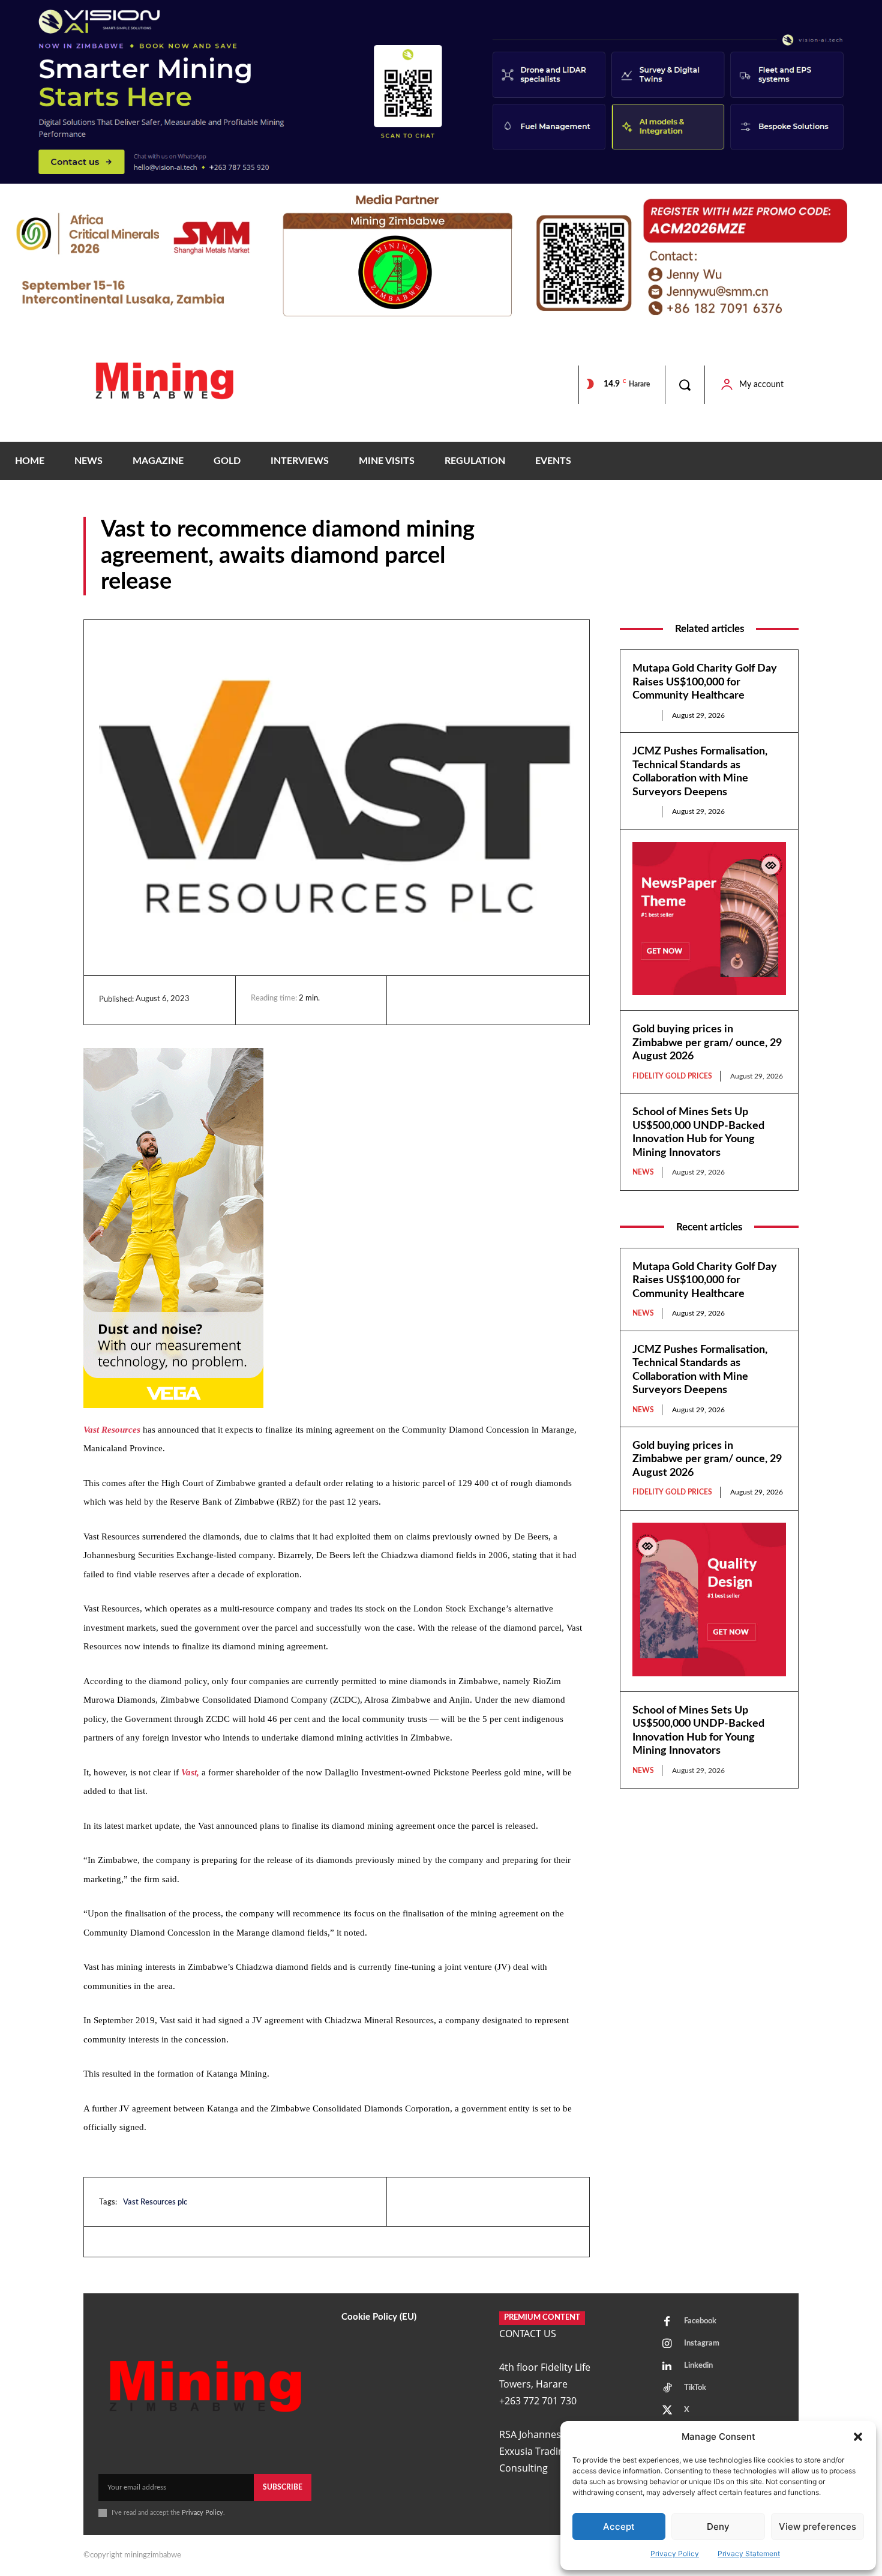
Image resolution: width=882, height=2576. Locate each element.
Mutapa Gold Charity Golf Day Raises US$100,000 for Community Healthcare (705, 682)
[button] (858, 2437)
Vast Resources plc (155, 2202)
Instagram (702, 2343)
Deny (718, 2526)
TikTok (695, 2388)
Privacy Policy (675, 2553)
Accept (619, 2526)
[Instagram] (667, 2344)
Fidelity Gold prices (672, 1076)
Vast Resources (112, 1430)
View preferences (817, 2526)
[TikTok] (667, 2389)
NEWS (786, 586)
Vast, (190, 1772)
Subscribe (283, 2487)
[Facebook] (442, 1000)
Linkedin (698, 2366)
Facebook (700, 2321)
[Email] (524, 1000)
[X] (469, 1000)
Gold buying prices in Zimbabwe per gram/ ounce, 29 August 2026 (707, 1043)
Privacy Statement (749, 2553)
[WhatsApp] (497, 1000)
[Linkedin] (414, 1000)
